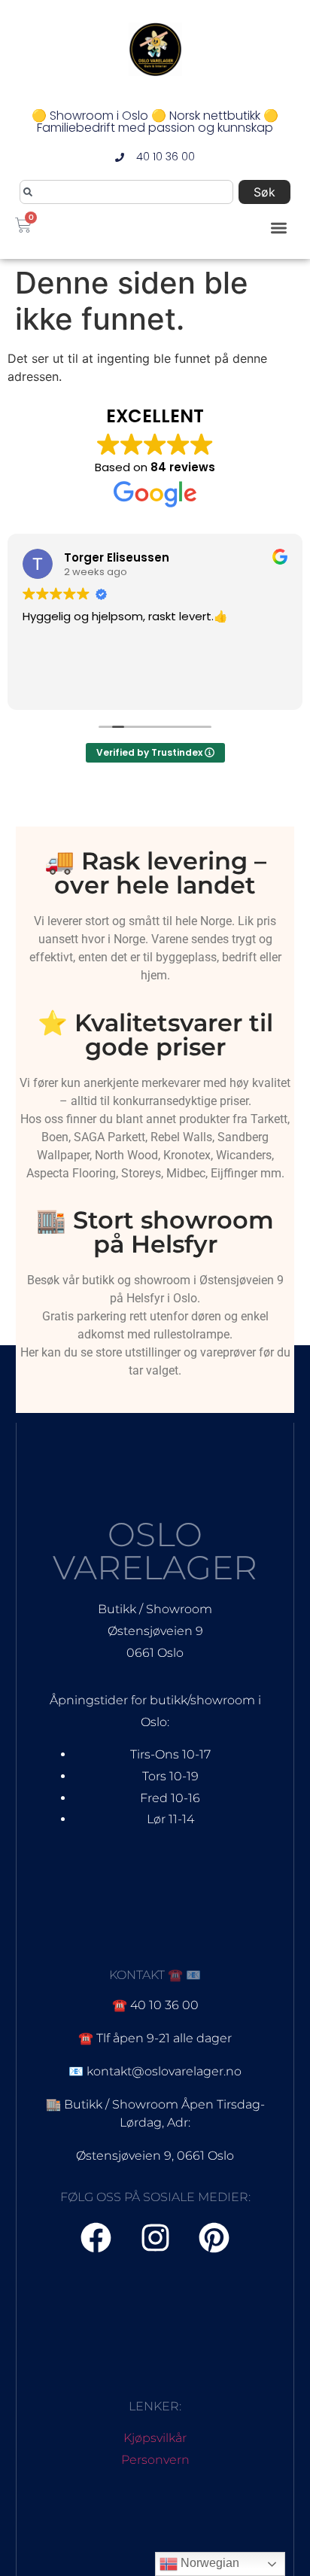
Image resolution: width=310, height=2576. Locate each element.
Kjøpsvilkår (155, 2438)
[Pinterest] (214, 2238)
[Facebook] (96, 2238)
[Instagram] (155, 2238)
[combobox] (126, 192)
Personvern (155, 2460)
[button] (280, 228)
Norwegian (208, 2563)
